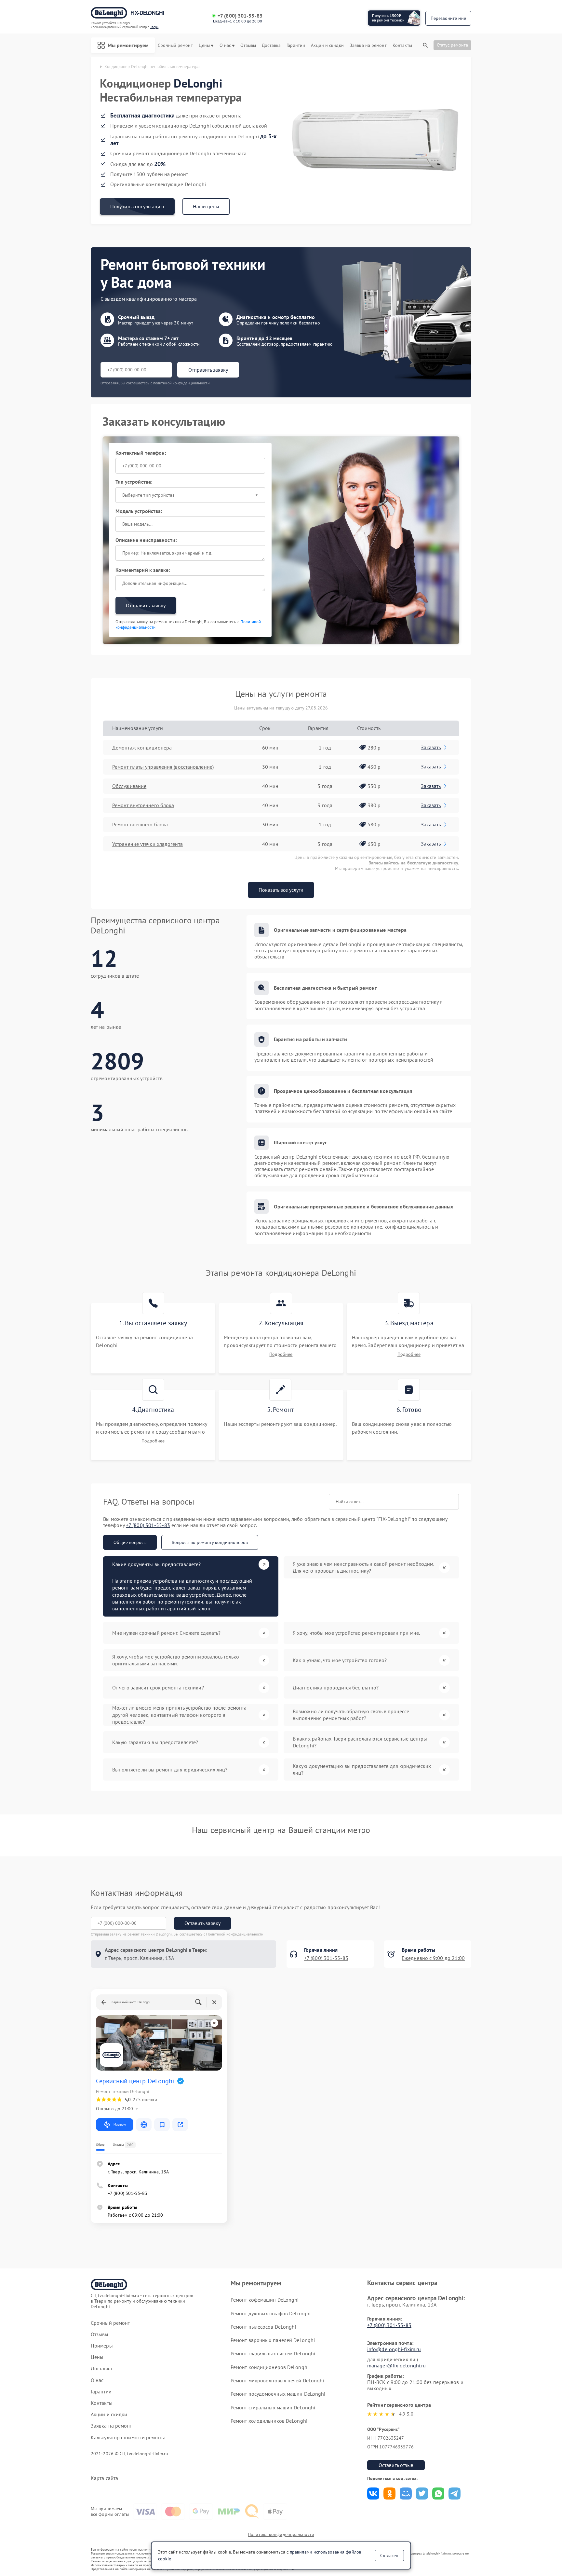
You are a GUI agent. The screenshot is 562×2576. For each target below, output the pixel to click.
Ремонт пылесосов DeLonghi (263, 2327)
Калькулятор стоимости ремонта (128, 2438)
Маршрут (120, 2124)
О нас (225, 45)
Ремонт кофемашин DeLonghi (265, 2300)
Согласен (389, 2555)
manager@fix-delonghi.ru (396, 2365)
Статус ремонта (452, 45)
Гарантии (296, 45)
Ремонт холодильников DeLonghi (269, 2421)
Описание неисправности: (146, 540)
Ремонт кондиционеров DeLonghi (270, 2367)
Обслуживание (129, 786)
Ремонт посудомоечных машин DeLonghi (278, 2394)
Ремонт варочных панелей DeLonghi (273, 2340)
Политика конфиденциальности (281, 2534)
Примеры (102, 2346)
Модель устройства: (139, 511)
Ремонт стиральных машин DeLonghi (273, 2407)
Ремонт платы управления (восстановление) (163, 767)
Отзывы (248, 45)
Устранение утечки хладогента (147, 844)
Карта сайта (104, 2478)
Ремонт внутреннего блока (143, 805)
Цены (204, 45)
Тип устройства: (134, 482)
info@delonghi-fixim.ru (394, 2349)
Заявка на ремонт (368, 45)
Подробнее (281, 1354)
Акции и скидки (327, 45)
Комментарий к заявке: (143, 570)
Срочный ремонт (175, 45)
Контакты (402, 45)
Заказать (431, 747)
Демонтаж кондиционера (142, 748)
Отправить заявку (208, 370)
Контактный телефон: (141, 453)
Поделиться (373, 2493)
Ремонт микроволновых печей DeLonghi (277, 2380)
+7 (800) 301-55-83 (240, 16)
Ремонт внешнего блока (140, 824)
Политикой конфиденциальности (235, 1934)
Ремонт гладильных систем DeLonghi (273, 2353)
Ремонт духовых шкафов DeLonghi (271, 2313)
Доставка (271, 45)
